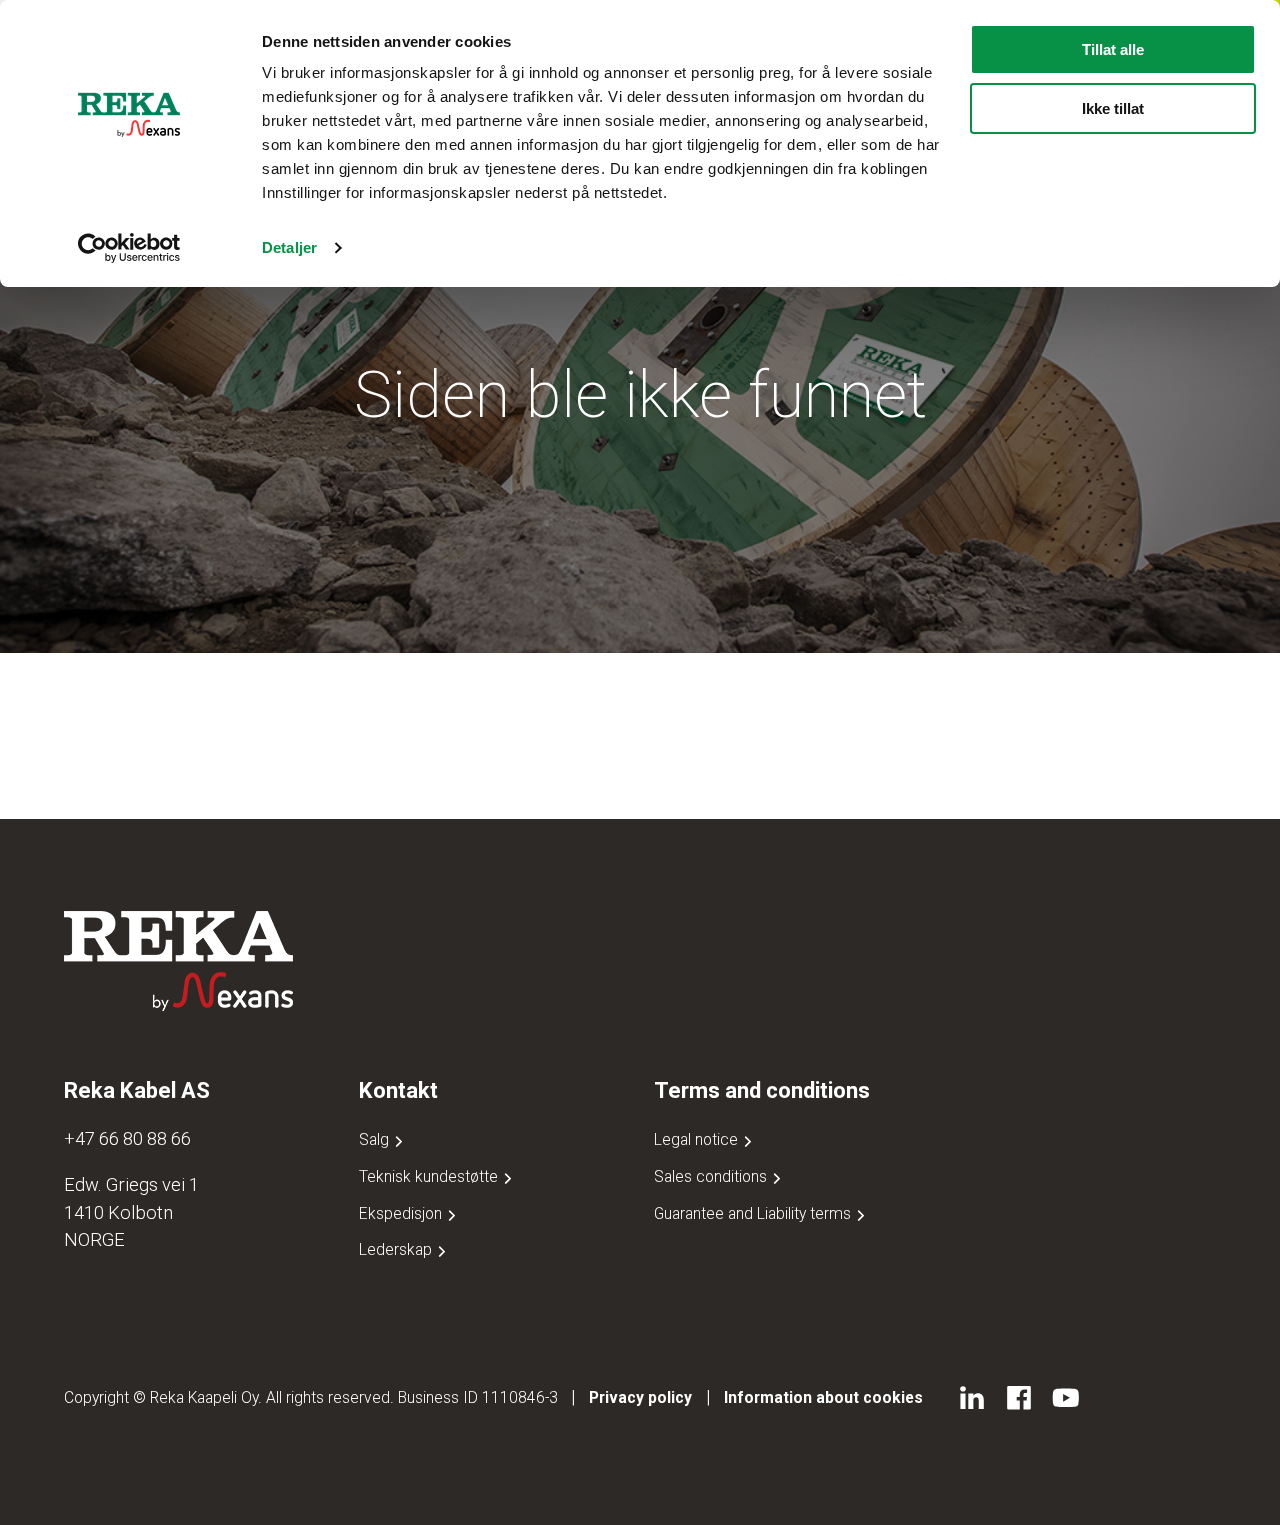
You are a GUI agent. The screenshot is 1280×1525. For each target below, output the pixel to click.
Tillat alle (1113, 49)
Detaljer (289, 247)
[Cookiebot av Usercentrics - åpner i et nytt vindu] (129, 248)
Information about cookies (823, 1397)
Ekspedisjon (402, 1213)
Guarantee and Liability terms (754, 1213)
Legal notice (698, 1139)
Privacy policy (640, 1397)
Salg (376, 1139)
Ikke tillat (1113, 108)
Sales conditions (712, 1176)
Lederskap (397, 1249)
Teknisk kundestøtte (430, 1176)
